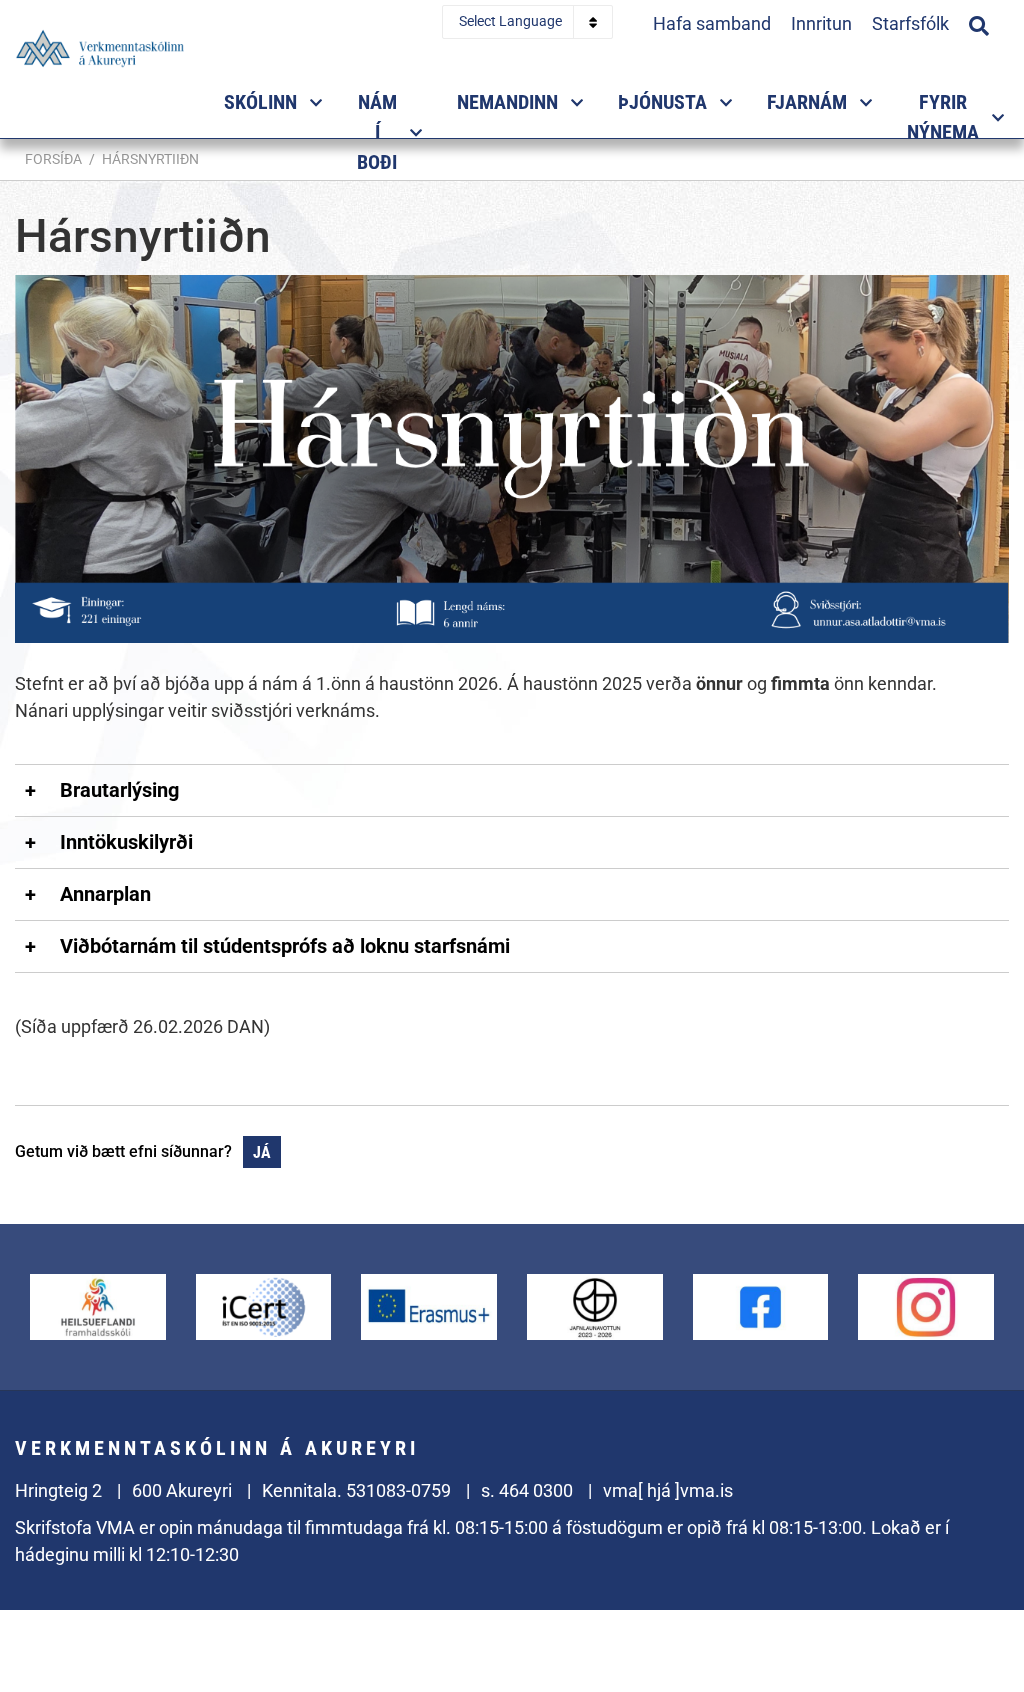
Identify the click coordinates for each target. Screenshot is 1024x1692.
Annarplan (105, 894)
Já (262, 1152)
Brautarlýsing (119, 790)
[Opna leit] (979, 23)
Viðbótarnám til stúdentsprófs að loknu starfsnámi (285, 946)
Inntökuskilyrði (126, 842)
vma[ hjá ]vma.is (668, 1490)
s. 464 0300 (527, 1490)
